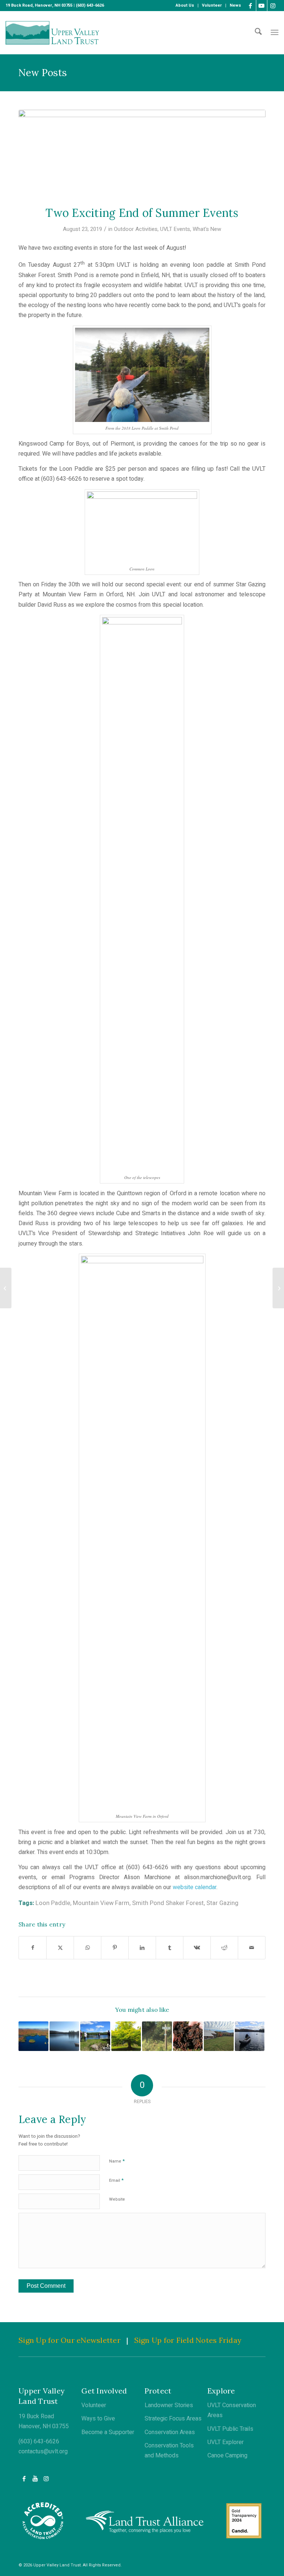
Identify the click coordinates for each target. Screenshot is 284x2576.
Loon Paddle (53, 1903)
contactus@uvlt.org (43, 2451)
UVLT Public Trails (230, 2429)
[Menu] (275, 33)
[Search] (258, 33)
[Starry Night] (142, 153)
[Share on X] (60, 1948)
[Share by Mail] (252, 1948)
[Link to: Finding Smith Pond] (65, 2036)
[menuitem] (185, 6)
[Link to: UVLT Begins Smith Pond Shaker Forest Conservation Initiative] (33, 2036)
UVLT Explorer (226, 2442)
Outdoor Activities (136, 229)
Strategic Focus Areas (173, 2419)
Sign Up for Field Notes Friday (188, 2340)
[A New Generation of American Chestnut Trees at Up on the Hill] (278, 1288)
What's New (207, 229)
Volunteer (94, 2405)
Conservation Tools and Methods (169, 2451)
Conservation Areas (170, 2432)
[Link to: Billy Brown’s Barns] (219, 2036)
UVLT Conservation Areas (232, 2410)
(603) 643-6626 (39, 2442)
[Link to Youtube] (262, 6)
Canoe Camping (227, 2456)
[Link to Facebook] (251, 6)
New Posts (43, 73)
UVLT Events (175, 229)
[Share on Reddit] (224, 1948)
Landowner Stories (169, 2405)
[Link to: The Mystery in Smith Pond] (250, 2036)
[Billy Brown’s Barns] (6, 1288)
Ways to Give (98, 2419)
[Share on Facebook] (33, 1948)
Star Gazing (222, 1903)
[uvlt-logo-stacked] (52, 33)
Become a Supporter (108, 2432)
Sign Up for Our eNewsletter (70, 2340)
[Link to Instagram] (273, 6)
